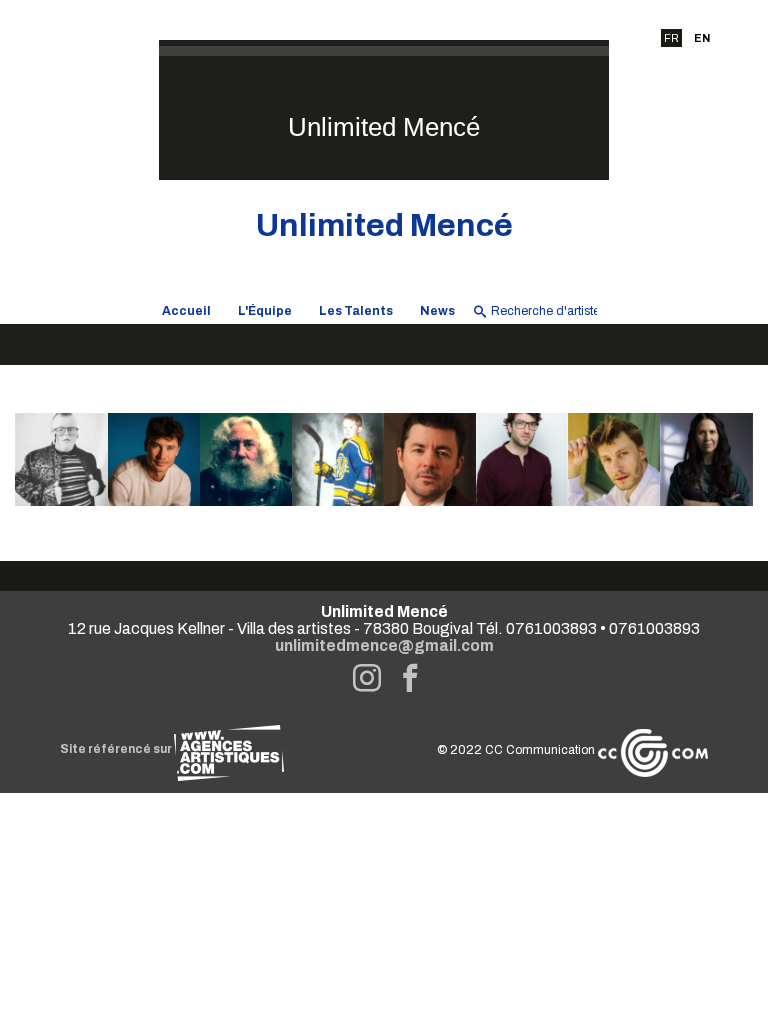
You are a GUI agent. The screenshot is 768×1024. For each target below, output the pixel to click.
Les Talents (356, 311)
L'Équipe (265, 311)
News (437, 311)
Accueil (186, 311)
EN (702, 38)
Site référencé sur (117, 749)
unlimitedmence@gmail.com (384, 645)
